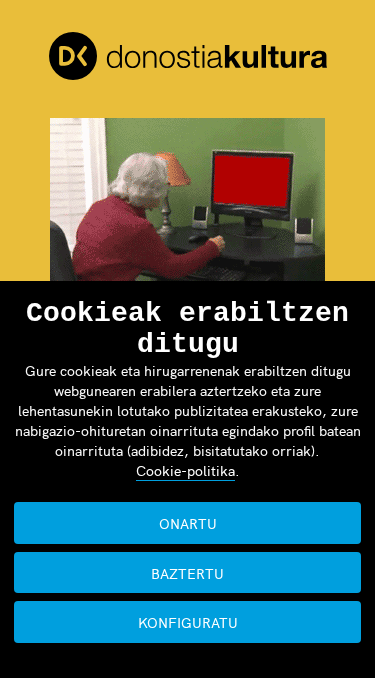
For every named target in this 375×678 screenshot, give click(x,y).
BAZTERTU (187, 573)
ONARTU (188, 523)
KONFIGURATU (188, 622)
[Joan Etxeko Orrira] (188, 59)
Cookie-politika (185, 470)
